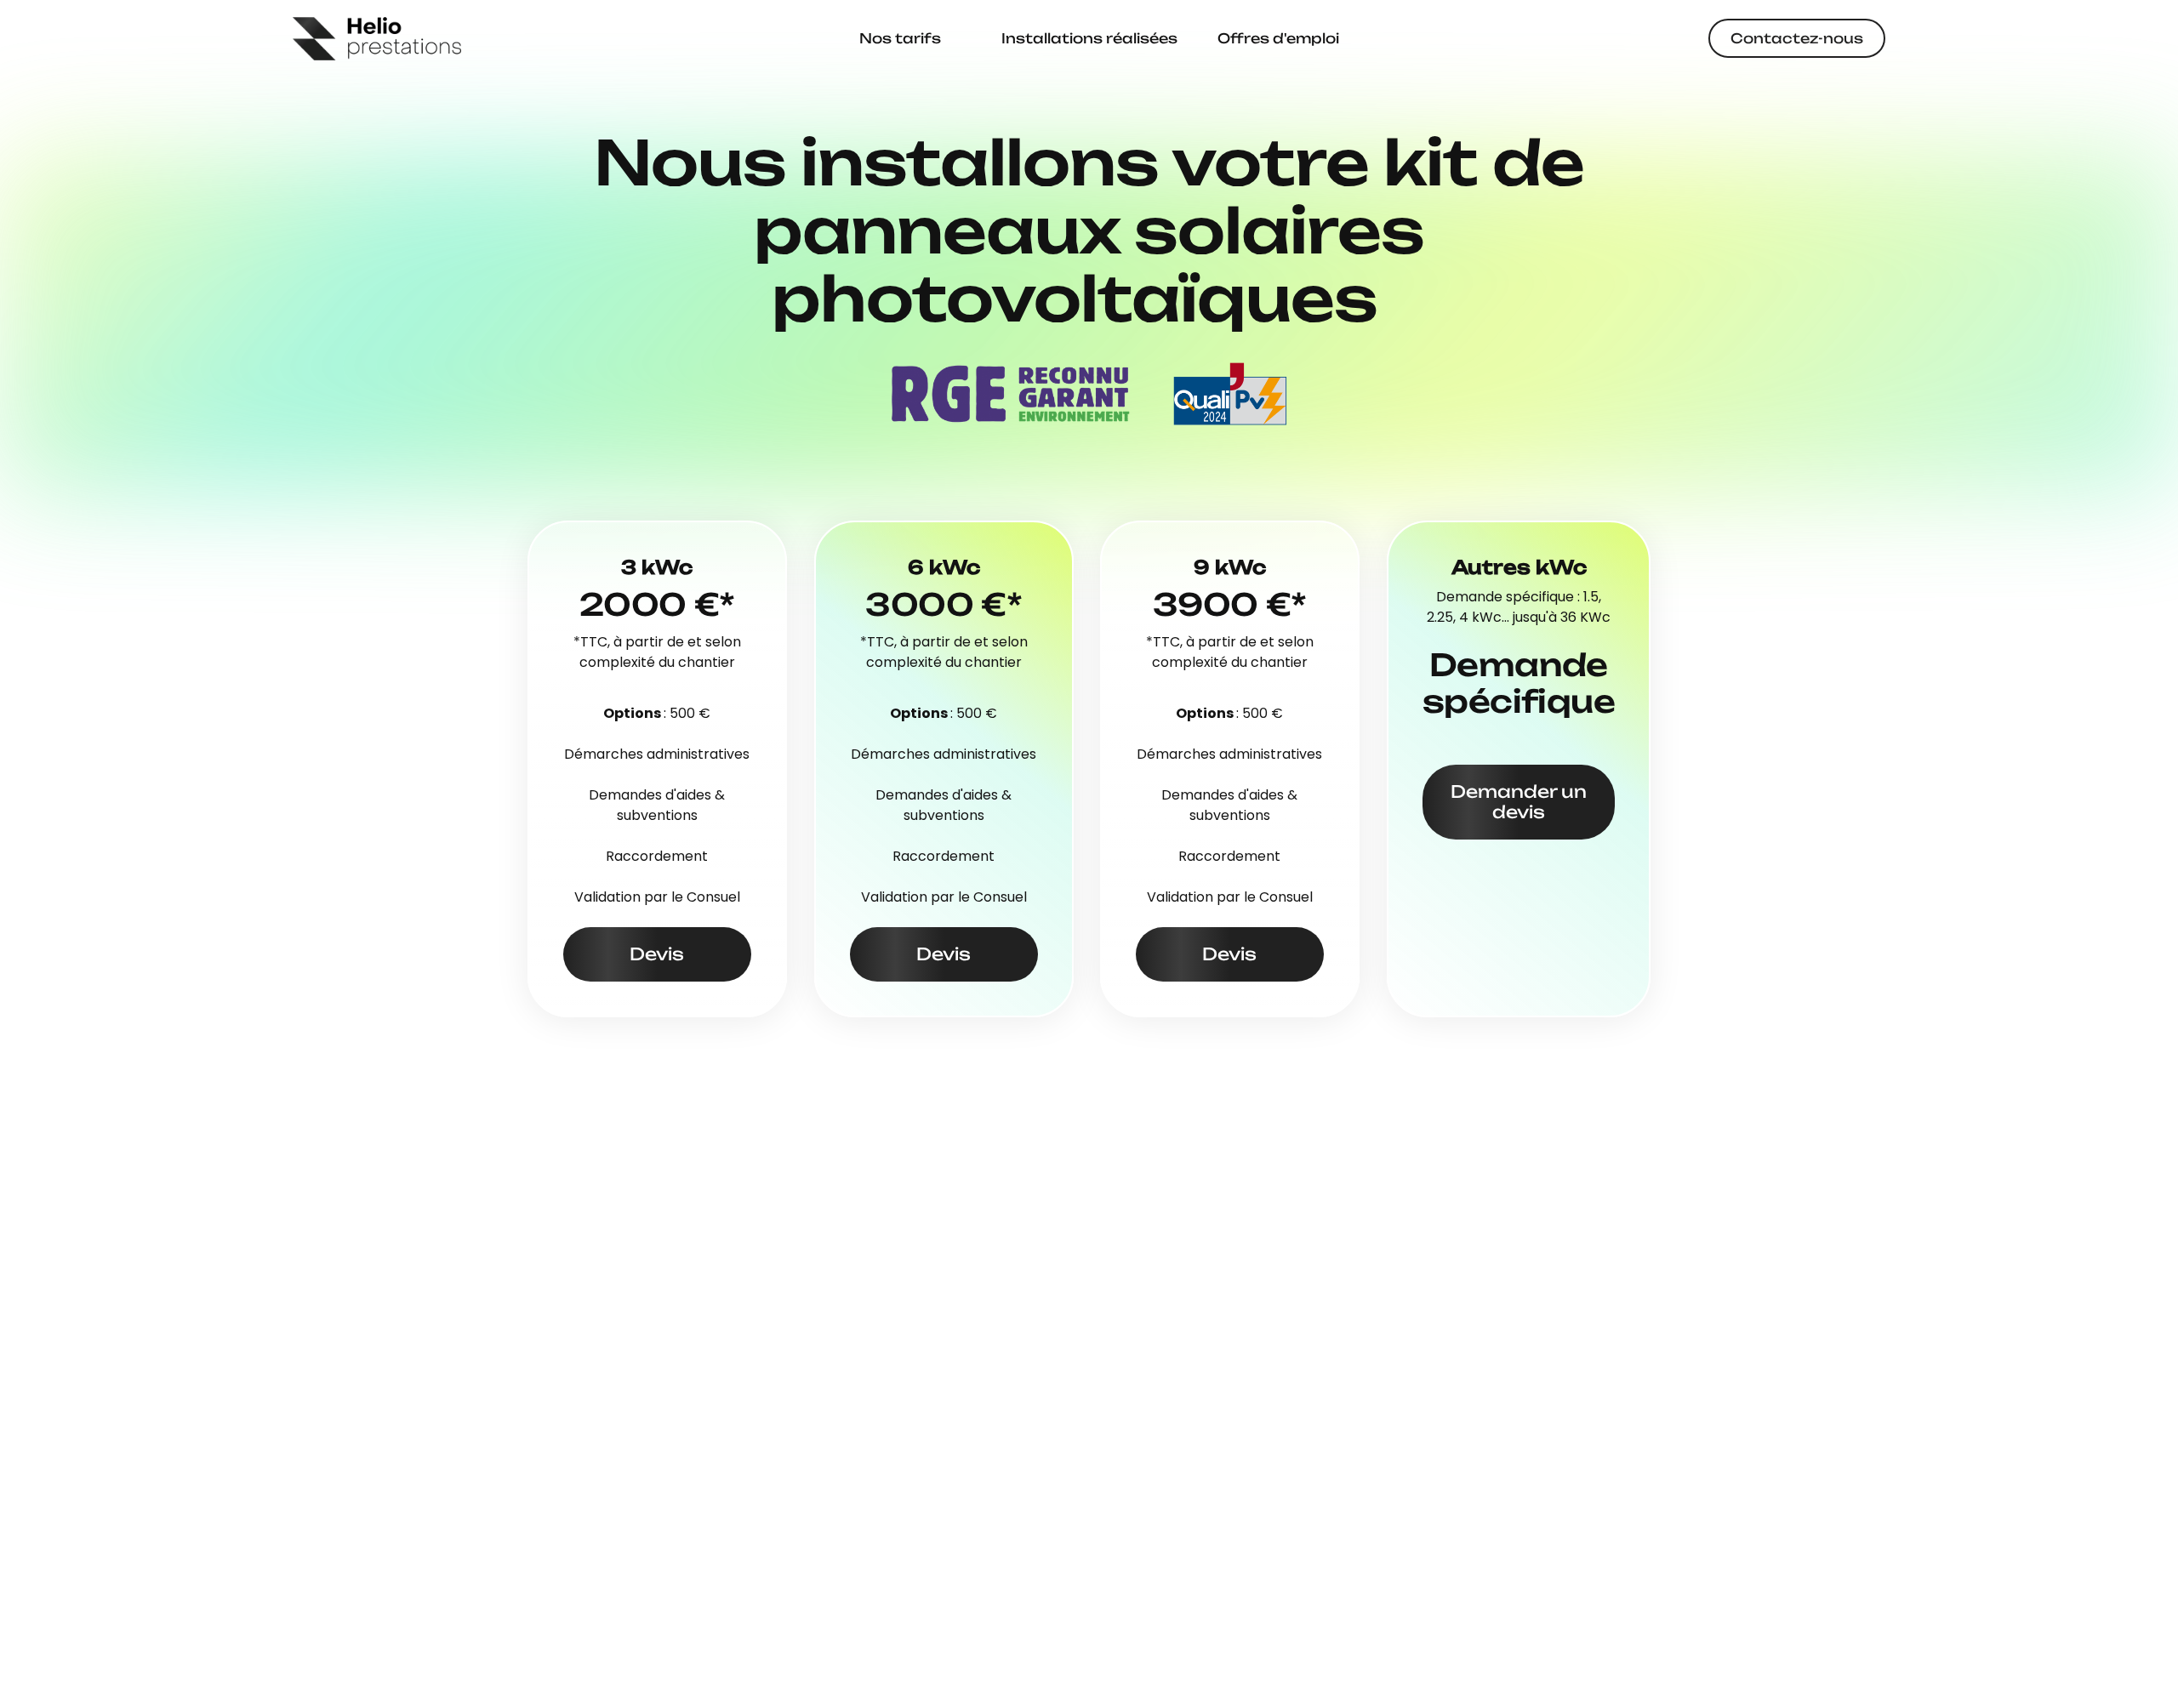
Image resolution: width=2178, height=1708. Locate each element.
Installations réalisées (1089, 38)
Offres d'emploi (1278, 38)
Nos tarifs (900, 38)
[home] (377, 39)
